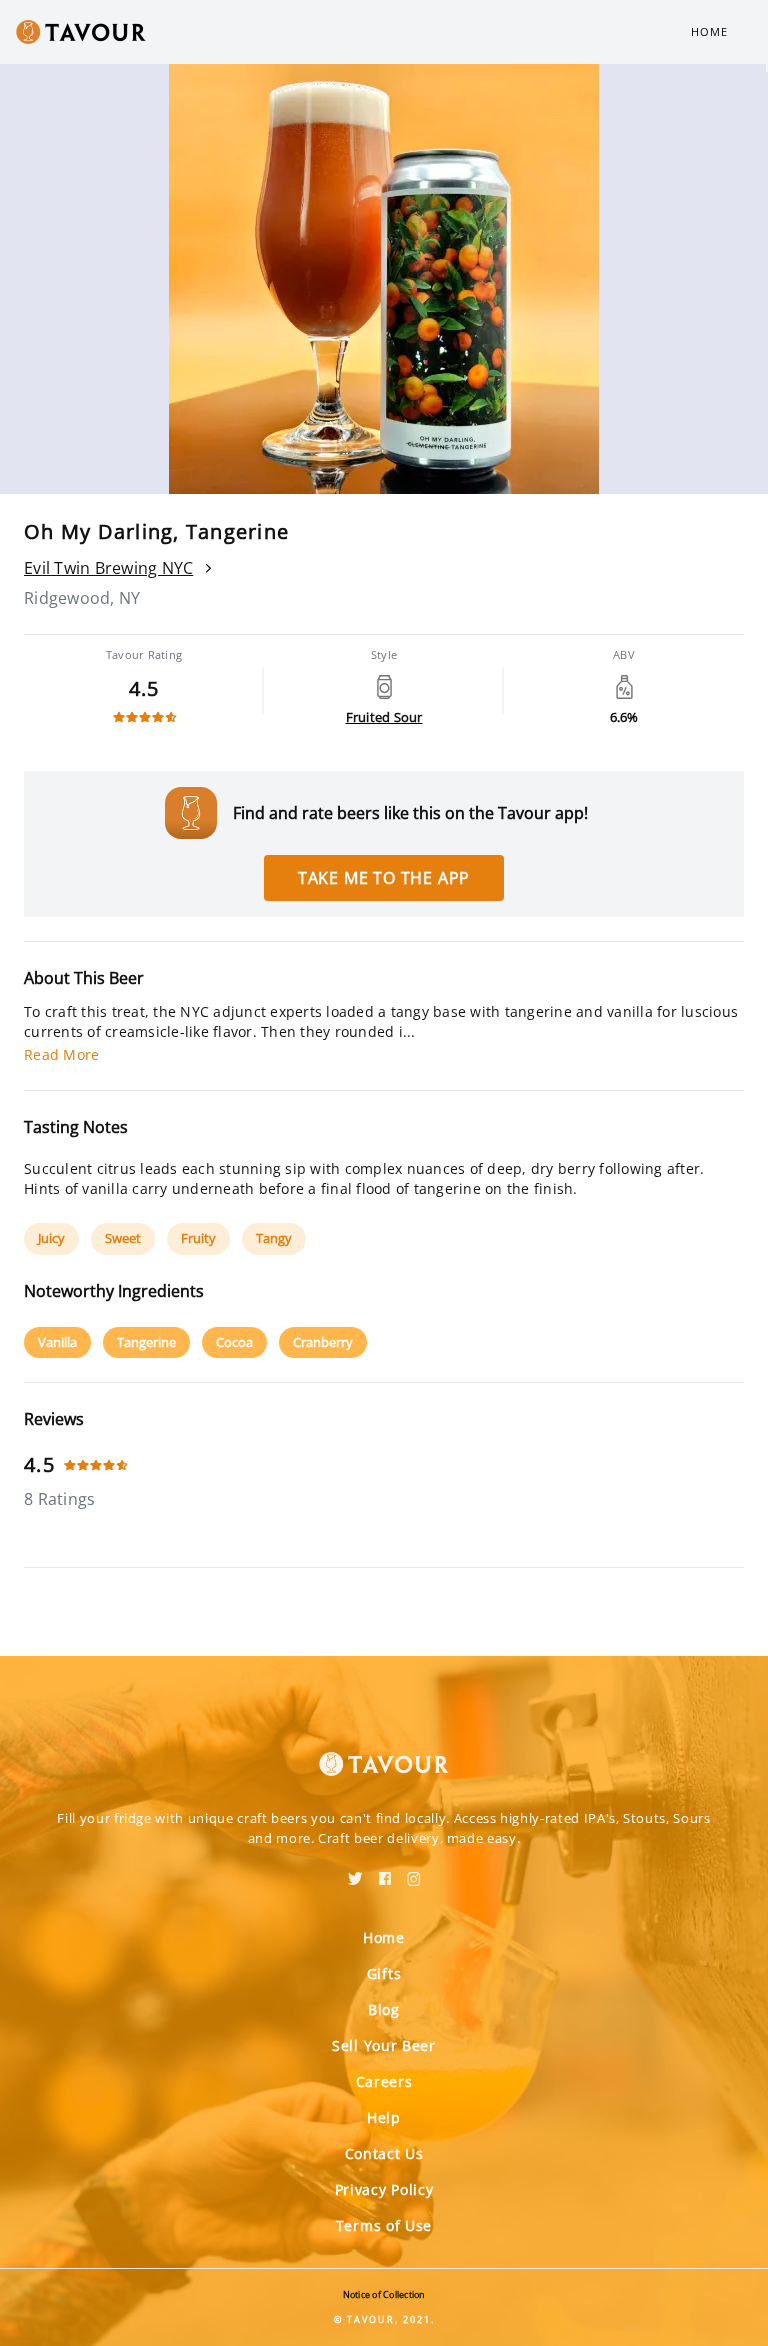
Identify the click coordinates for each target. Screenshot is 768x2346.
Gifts (384, 1973)
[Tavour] (384, 1752)
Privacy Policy (384, 2189)
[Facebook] (385, 1872)
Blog (384, 2009)
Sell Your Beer (384, 2045)
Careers (384, 2081)
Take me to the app (384, 878)
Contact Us (384, 2153)
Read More (61, 1054)
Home (709, 31)
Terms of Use (384, 2225)
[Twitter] (355, 1872)
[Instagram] (414, 1872)
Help (384, 2117)
